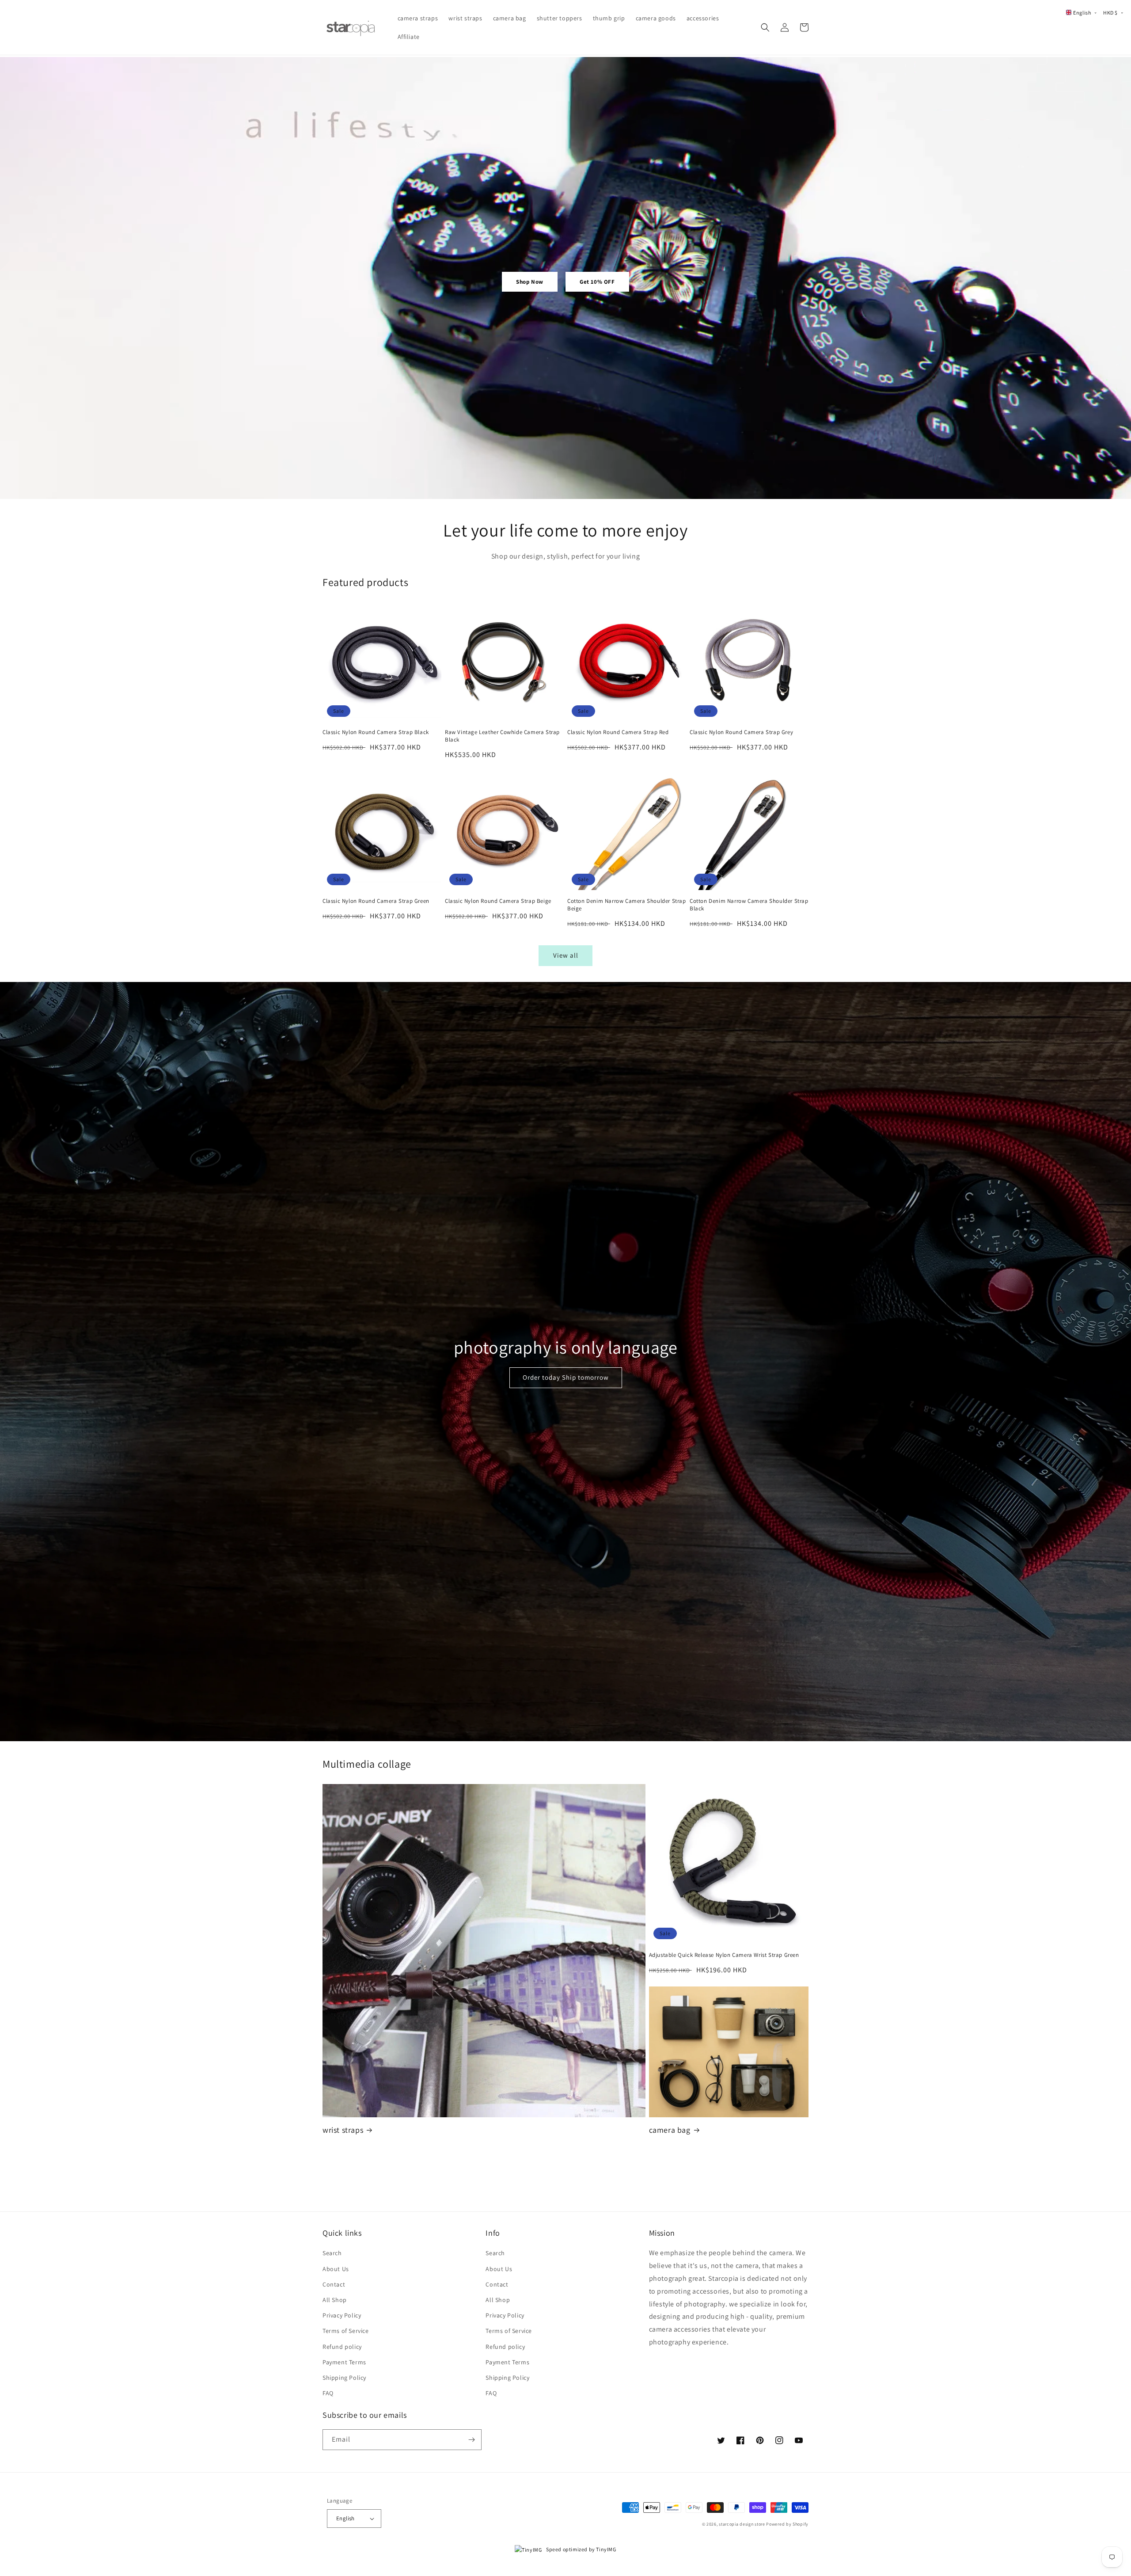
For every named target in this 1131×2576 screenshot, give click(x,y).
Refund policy (342, 2347)
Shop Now (530, 282)
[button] (765, 27)
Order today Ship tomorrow (566, 1377)
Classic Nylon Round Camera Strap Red (618, 732)
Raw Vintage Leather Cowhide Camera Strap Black (502, 736)
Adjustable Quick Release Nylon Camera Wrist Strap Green (724, 1955)
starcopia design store (742, 2524)
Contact (334, 2284)
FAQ (328, 2393)
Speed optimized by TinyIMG (581, 2549)
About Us (336, 2269)
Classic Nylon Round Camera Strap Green (376, 901)
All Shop (335, 2300)
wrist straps (343, 2130)
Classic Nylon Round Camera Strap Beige (498, 901)
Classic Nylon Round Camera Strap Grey (741, 732)
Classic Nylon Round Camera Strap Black (376, 732)
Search (332, 2253)
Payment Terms (344, 2362)
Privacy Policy (342, 2315)
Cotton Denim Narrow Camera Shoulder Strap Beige (627, 905)
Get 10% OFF (597, 282)
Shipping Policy (344, 2378)
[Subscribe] (471, 2440)
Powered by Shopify (787, 2524)
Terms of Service (346, 2331)
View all (566, 955)
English (345, 2518)
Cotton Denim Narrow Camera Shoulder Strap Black (749, 905)
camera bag (670, 2130)
